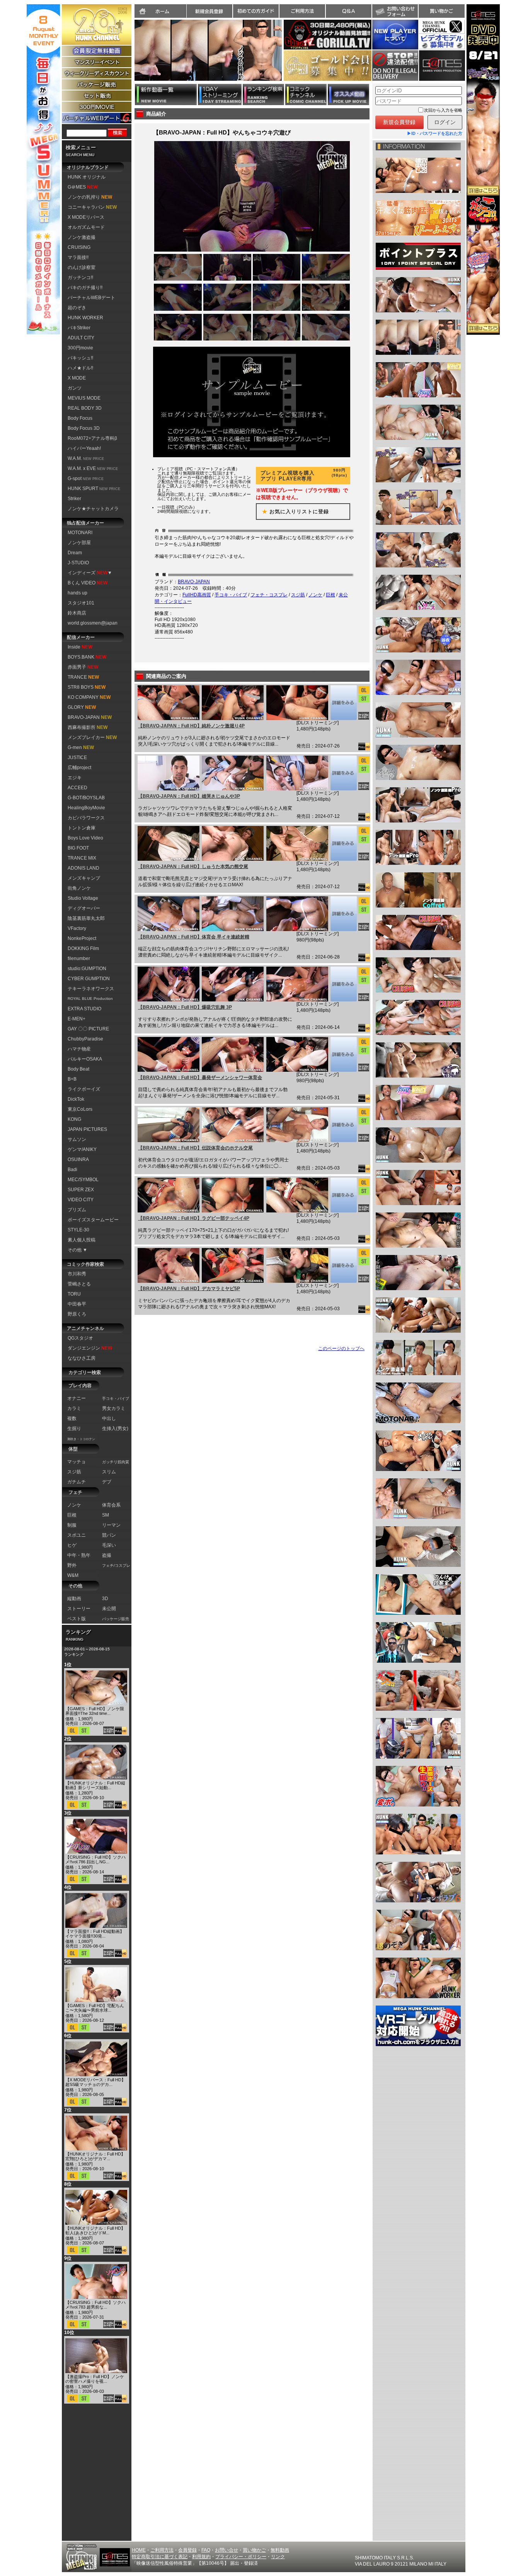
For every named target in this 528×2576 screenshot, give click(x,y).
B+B (72, 1079)
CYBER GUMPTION (89, 979)
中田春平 (77, 1304)
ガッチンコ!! (80, 278)
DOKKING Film (83, 948)
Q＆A (349, 11)
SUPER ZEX (81, 1190)
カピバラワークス (86, 818)
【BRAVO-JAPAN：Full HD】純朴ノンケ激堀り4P (191, 726)
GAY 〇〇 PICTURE (88, 1029)
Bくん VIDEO (88, 583)
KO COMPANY (89, 697)
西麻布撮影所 (88, 727)
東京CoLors (80, 1109)
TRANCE (83, 677)
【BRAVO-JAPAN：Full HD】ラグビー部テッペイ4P (194, 1218)
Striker (74, 499)
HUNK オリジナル (87, 177)
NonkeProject (82, 938)
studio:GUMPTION (87, 969)
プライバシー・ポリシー (241, 2557)
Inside (80, 647)
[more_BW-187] (343, 1054)
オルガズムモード (86, 227)
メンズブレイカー (92, 737)
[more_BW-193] (343, 703)
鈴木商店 (77, 613)
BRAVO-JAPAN (90, 717)
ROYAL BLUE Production (90, 999)
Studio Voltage (83, 898)
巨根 (330, 595)
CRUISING (79, 247)
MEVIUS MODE (84, 398)
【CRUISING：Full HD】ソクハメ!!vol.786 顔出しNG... (95, 1859)
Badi (72, 1170)
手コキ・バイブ (231, 595)
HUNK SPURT (94, 489)
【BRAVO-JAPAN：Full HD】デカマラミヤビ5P (189, 1289)
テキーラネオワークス (91, 989)
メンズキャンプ (84, 878)
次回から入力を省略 (443, 110)
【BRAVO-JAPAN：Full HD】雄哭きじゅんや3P (189, 796)
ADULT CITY (81, 338)
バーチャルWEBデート (91, 298)
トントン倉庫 (82, 828)
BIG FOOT (78, 848)
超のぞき (77, 308)
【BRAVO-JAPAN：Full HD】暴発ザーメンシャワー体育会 (200, 1078)
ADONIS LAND (83, 868)
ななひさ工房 (82, 1358)
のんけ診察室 (82, 267)
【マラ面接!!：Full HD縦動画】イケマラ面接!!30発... (95, 1934)
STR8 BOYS (87, 687)
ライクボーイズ (84, 1089)
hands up (77, 593)
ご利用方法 (302, 11)
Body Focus (80, 418)
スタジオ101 (81, 603)
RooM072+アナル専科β (92, 438)
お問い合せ (227, 2550)
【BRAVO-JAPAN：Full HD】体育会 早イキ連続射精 (194, 937)
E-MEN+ (77, 1019)
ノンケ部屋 (79, 543)
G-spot (86, 478)
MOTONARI (80, 533)
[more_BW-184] (343, 1265)
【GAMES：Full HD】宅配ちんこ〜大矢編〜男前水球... (95, 2008)
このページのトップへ (341, 1348)
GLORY (82, 707)
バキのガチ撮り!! (85, 288)
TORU (74, 1294)
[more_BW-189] (343, 914)
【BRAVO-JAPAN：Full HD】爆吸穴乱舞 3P (185, 1007)
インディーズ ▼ (90, 573)
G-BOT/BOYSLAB (86, 798)
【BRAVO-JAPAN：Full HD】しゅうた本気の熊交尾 (193, 867)
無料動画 (280, 2550)
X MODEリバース (86, 217)
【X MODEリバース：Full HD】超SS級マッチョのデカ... (95, 2082)
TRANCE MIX (82, 858)
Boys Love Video (85, 838)
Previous (131, 55)
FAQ (206, 2550)
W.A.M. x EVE (93, 468)
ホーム (160, 11)
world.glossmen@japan (93, 623)
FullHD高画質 (197, 595)
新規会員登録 (209, 11)
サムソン (77, 1139)
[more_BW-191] (343, 773)
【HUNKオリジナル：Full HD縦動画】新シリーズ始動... (95, 1785)
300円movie (80, 348)
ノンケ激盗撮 (82, 237)
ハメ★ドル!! (80, 368)
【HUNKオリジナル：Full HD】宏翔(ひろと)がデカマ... (95, 2156)
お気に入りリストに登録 (293, 512)
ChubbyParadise (85, 1039)
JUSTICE (77, 758)
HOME (139, 2550)
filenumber (79, 959)
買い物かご (441, 11)
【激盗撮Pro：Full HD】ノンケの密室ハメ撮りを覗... (95, 2379)
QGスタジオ (80, 1338)
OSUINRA (78, 1159)
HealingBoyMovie (86, 808)
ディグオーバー (84, 908)
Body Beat (78, 1069)
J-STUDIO (78, 563)
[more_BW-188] (343, 984)
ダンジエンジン (90, 1348)
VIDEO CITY (81, 1200)
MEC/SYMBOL (83, 1180)
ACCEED (77, 788)
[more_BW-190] (343, 843)
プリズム (77, 1210)
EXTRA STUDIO (84, 1009)
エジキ (75, 778)
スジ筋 (298, 595)
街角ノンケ (79, 888)
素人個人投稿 (82, 1240)
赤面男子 (83, 667)
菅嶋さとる (79, 1284)
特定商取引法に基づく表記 (160, 2557)
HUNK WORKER (85, 318)
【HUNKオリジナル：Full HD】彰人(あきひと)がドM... (95, 2230)
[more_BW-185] (343, 1195)
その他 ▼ (77, 1250)
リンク (278, 2557)
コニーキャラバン (92, 207)
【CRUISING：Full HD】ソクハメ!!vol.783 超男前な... (95, 2305)
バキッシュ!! (80, 358)
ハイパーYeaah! (84, 448)
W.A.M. (86, 458)
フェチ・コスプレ (269, 595)
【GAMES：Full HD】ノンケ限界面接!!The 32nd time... (95, 1711)
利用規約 (201, 2557)
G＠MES (83, 187)
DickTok (76, 1099)
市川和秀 (77, 1274)
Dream (75, 553)
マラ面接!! (78, 257)
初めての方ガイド (256, 11)
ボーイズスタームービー (93, 1220)
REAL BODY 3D (85, 408)
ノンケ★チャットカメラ (93, 509)
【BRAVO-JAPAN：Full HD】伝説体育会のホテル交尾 (195, 1148)
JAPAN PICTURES (87, 1129)
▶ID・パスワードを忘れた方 (435, 133)
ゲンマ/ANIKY (82, 1149)
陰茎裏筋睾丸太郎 (86, 918)
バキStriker (79, 328)
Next (286, 55)
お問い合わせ (395, 11)
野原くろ (77, 1314)
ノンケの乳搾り (90, 197)
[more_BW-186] (343, 1125)
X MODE (77, 378)
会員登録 (187, 2550)
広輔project (79, 768)
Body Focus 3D (84, 428)
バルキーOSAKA (85, 1059)
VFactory (77, 928)
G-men (81, 747)
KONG (74, 1119)
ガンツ (75, 388)
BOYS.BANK (87, 657)
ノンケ (315, 595)
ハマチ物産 (79, 1049)
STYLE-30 (78, 1230)
